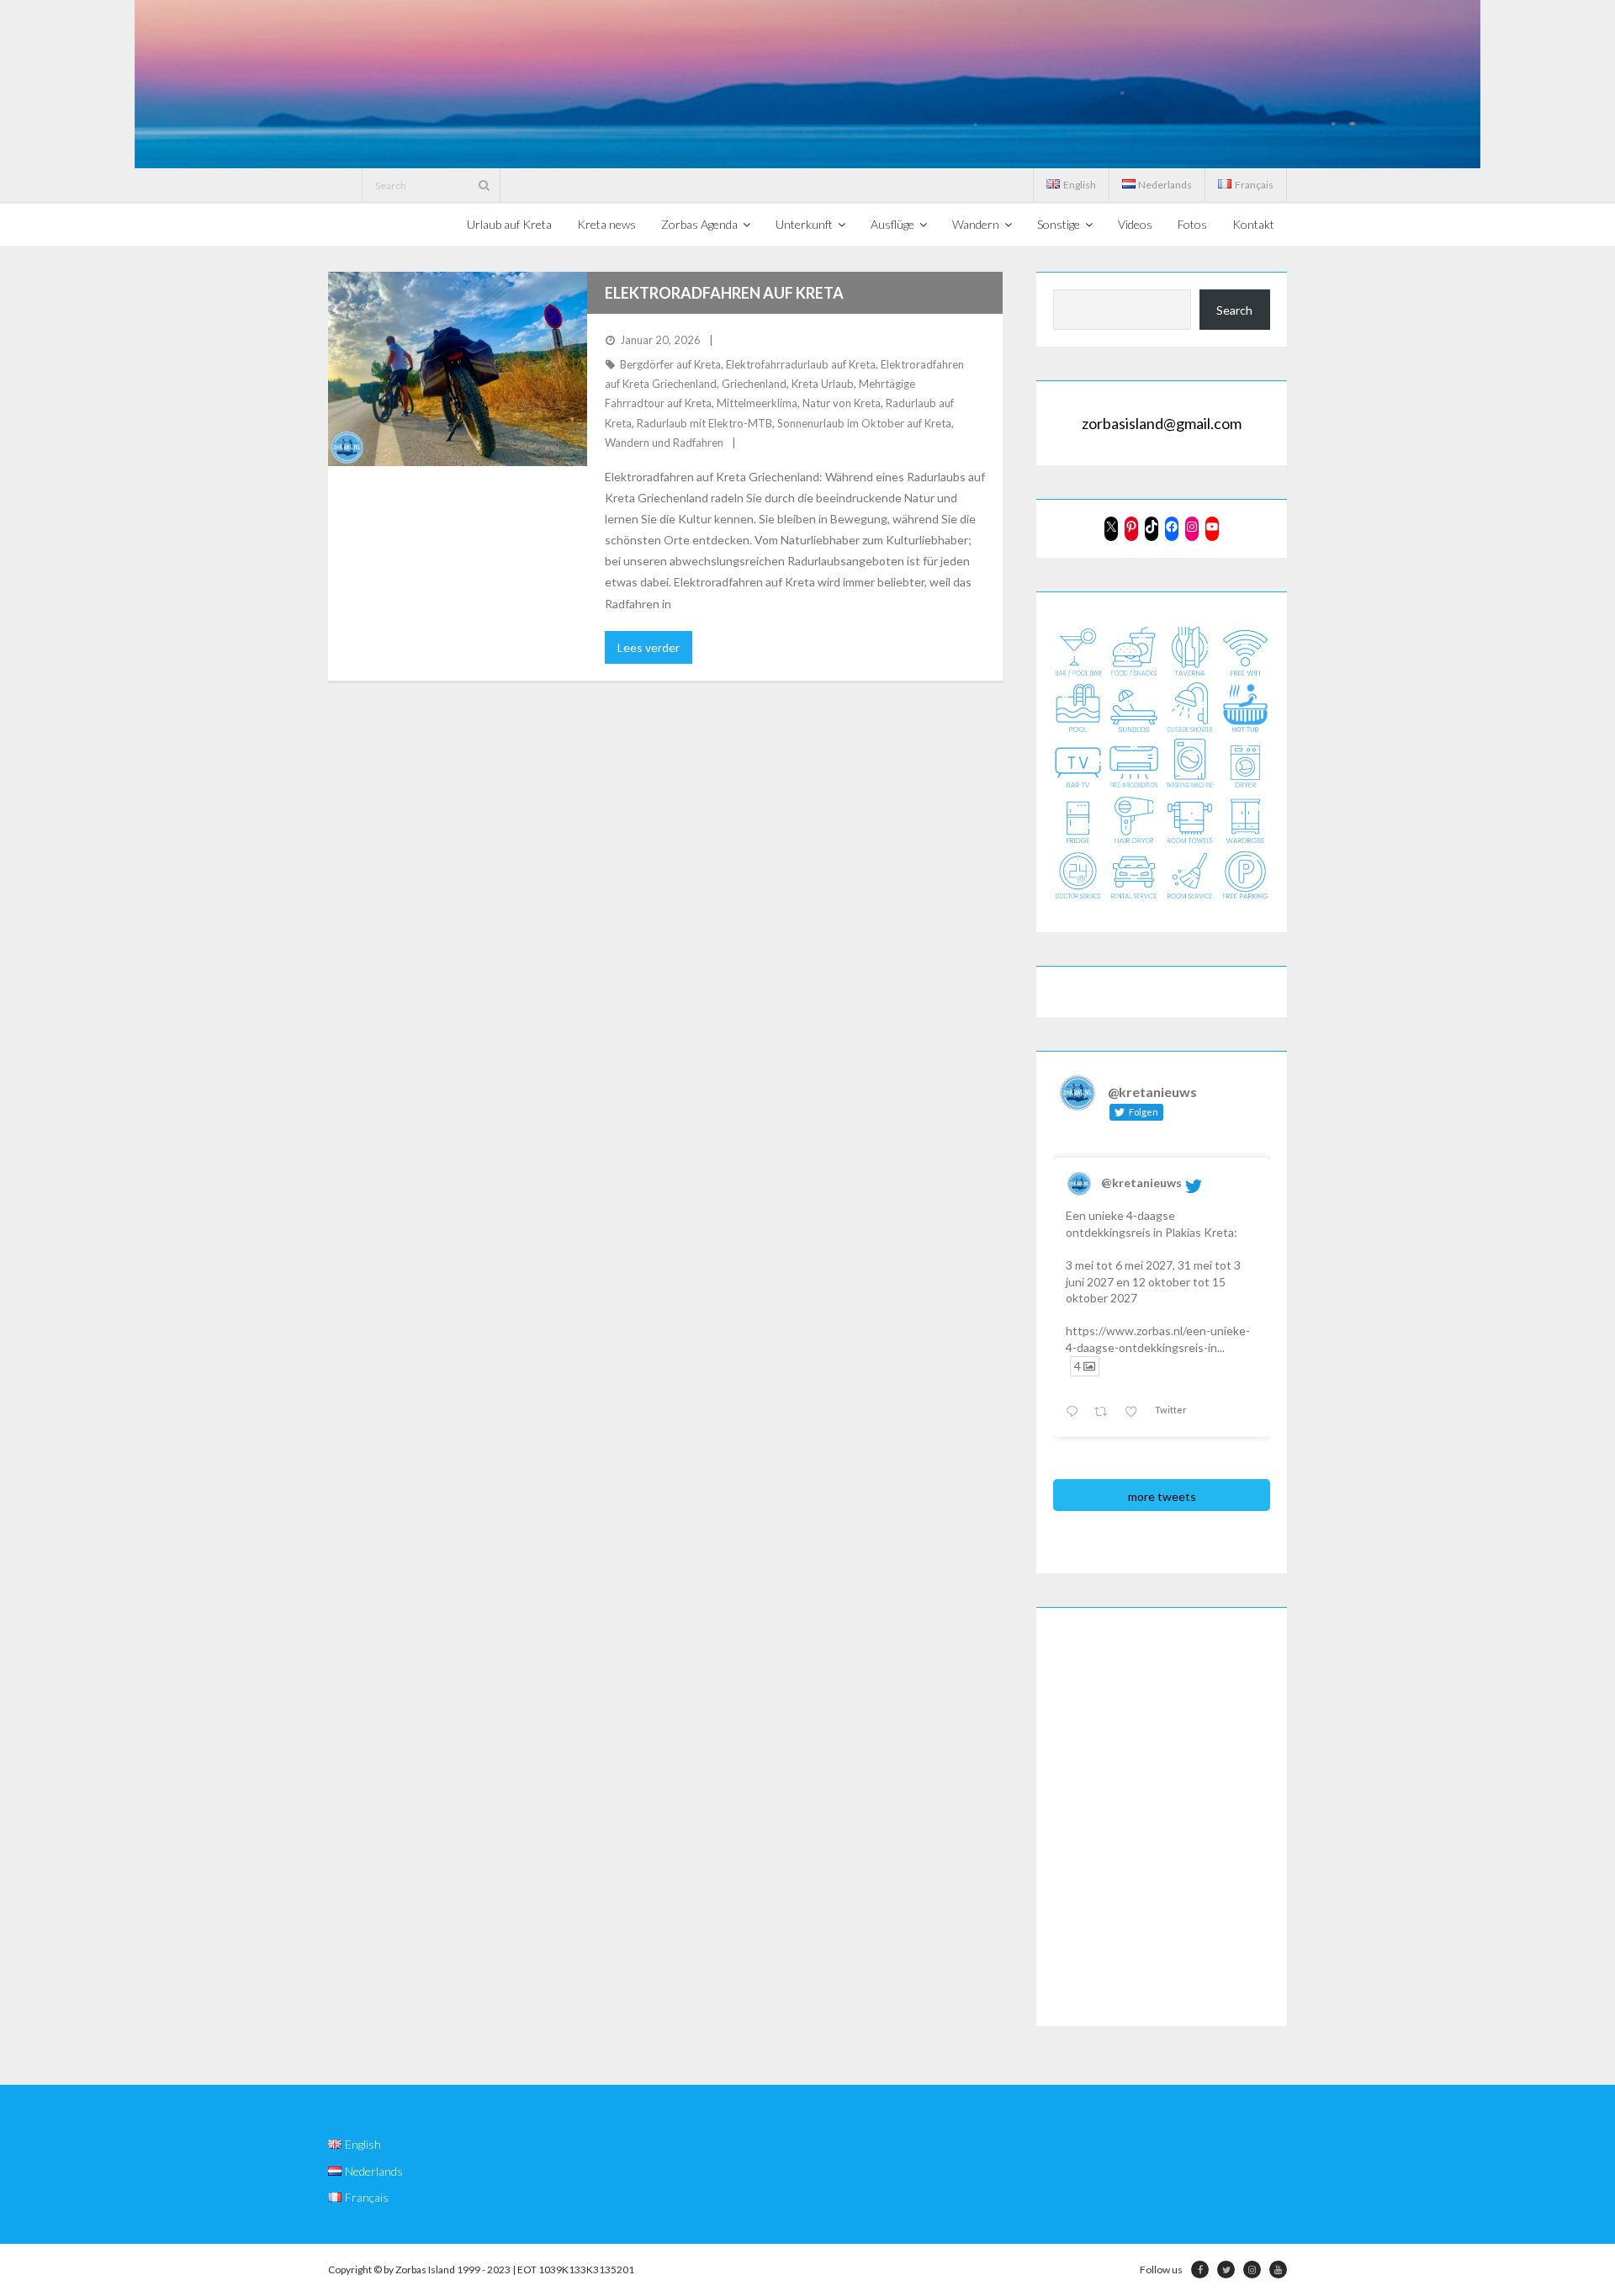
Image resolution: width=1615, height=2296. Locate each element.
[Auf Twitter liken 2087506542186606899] (1136, 1412)
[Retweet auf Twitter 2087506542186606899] (1105, 1412)
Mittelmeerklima (757, 403)
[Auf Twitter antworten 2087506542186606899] (1075, 1412)
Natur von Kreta (842, 403)
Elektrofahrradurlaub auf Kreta (801, 364)
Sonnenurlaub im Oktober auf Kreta (864, 423)
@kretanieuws (1141, 1182)
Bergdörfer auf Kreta (670, 364)
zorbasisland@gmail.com (1162, 423)
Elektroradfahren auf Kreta (724, 293)
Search (1234, 310)
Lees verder (649, 647)
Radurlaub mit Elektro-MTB (704, 423)
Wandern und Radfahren (664, 443)
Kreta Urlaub (823, 384)
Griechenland (754, 384)
